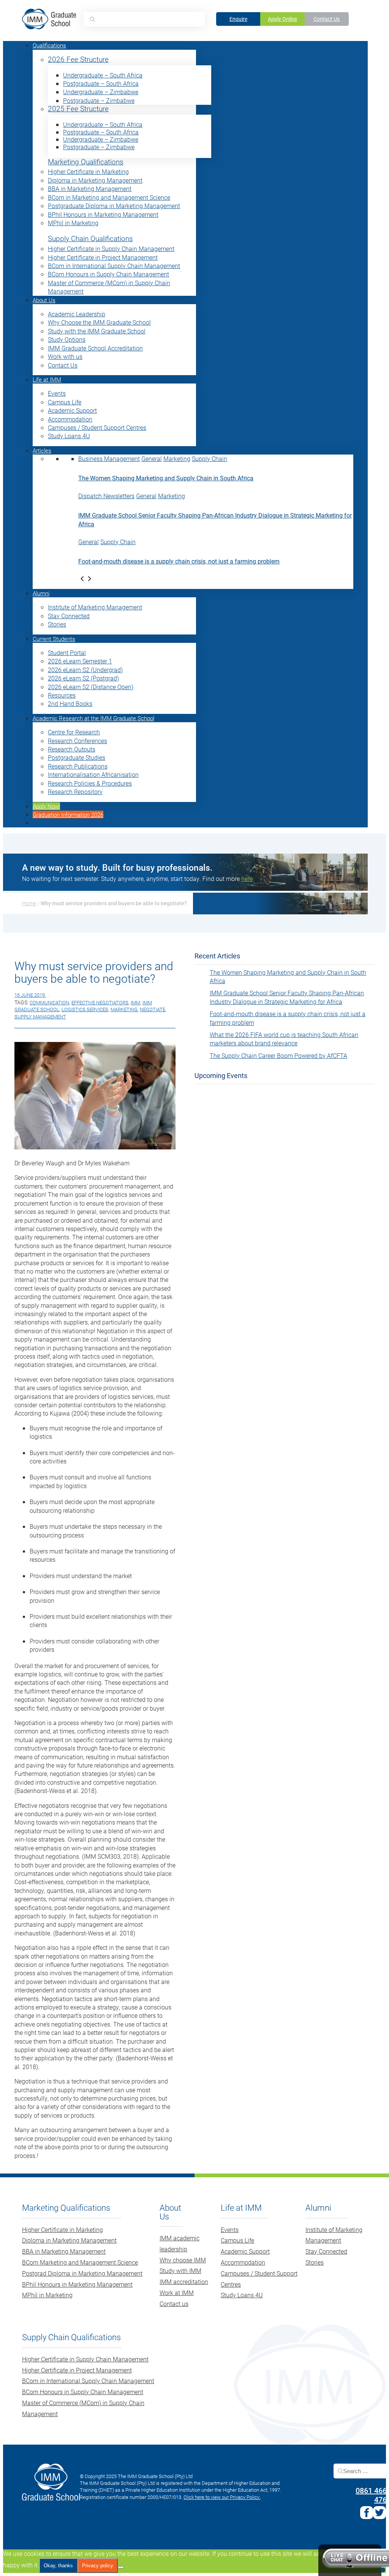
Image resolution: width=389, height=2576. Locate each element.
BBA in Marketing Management (90, 189)
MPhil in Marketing (73, 223)
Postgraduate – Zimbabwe (99, 100)
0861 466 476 (371, 2495)
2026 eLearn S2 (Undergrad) (85, 670)
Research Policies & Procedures (90, 783)
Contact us (174, 2304)
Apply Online (282, 19)
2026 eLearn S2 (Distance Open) (91, 687)
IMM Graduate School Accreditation (95, 348)
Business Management (109, 459)
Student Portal (67, 653)
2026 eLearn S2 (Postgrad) (83, 678)
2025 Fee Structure (78, 109)
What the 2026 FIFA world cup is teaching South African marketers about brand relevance (284, 1039)
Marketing (177, 459)
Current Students (54, 639)
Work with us (65, 356)
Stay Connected (69, 616)
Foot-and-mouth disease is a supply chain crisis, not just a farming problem (179, 561)
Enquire (238, 19)
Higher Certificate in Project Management (103, 257)
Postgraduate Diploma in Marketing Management (114, 206)
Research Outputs (72, 749)
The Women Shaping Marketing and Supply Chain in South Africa (166, 478)
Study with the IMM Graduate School (97, 331)
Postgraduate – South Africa (101, 83)
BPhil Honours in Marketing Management (103, 214)
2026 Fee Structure (78, 59)
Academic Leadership (77, 314)
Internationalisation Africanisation (93, 774)
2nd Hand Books (70, 703)
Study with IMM (180, 2271)
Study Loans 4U (69, 436)
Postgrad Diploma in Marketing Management (82, 2273)
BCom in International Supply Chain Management (114, 266)
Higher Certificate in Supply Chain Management (111, 249)
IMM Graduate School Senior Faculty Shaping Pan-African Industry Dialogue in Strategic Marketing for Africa (287, 997)
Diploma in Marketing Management (95, 180)
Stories (57, 624)
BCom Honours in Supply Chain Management (108, 274)
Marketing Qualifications (86, 162)
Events (57, 393)
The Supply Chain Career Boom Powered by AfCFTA (278, 1055)
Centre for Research (74, 732)
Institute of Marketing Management (95, 607)
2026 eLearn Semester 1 (80, 661)
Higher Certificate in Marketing (88, 171)
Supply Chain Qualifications (90, 239)
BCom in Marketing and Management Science (109, 197)
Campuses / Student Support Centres (97, 427)
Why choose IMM (183, 2260)
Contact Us (327, 19)
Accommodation (70, 419)
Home (29, 903)
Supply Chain (210, 459)
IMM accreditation (184, 2282)
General (152, 459)
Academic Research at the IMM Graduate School (93, 718)
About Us (44, 300)
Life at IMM (47, 379)
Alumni (41, 593)
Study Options (67, 339)
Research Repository (75, 792)
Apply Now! (46, 806)
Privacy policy (98, 2566)
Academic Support (72, 410)
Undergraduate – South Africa (103, 75)
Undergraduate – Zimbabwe (101, 92)
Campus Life (65, 402)
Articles (42, 450)
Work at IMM (177, 2293)
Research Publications (78, 766)
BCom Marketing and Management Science (80, 2262)
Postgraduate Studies (77, 757)
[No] (121, 2567)
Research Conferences (77, 741)
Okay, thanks (58, 2566)
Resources (62, 695)
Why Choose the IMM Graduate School (99, 322)
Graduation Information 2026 (68, 814)
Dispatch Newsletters (106, 496)
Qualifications (49, 45)
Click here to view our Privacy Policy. (222, 2497)
